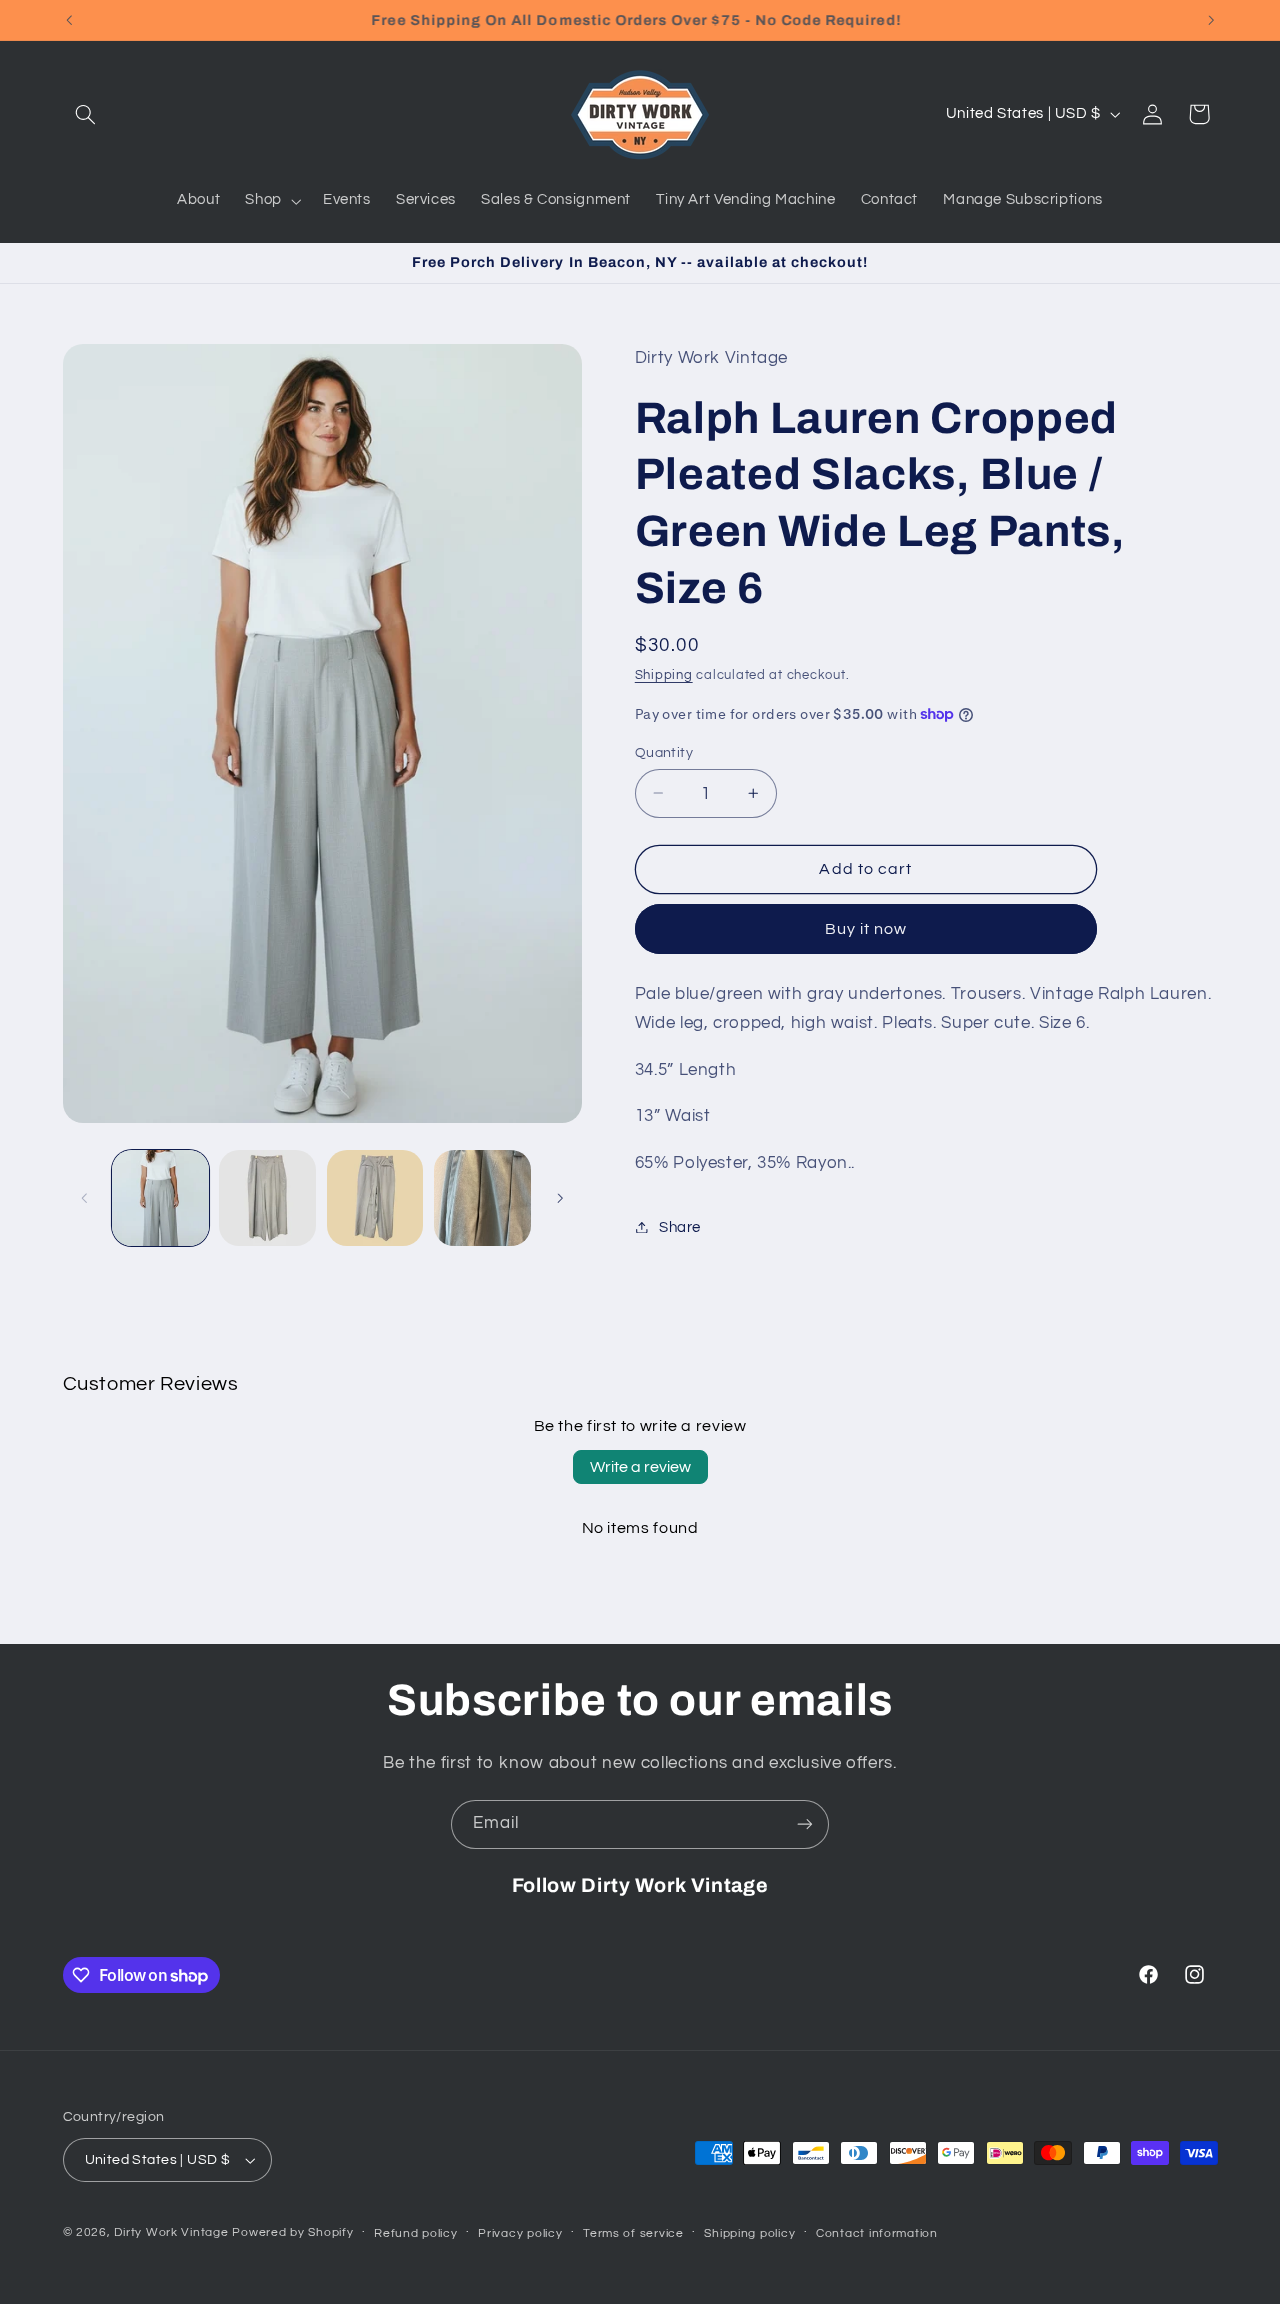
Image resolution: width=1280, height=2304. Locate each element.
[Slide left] (85, 1198)
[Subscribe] (805, 1824)
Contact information (877, 2233)
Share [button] (680, 1226)
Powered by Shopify (292, 2232)
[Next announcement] (1211, 20)
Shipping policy (749, 2233)
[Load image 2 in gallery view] (267, 1198)
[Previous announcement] (69, 20)
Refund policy (416, 2233)
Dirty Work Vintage (173, 2232)
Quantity (664, 752)
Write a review (640, 1467)
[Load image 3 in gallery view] (375, 1198)
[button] (86, 114)
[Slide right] (560, 1198)
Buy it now (866, 928)
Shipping (664, 674)
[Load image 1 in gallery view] (160, 1198)
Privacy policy (520, 2233)
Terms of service (633, 2233)
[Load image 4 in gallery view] (482, 1198)
